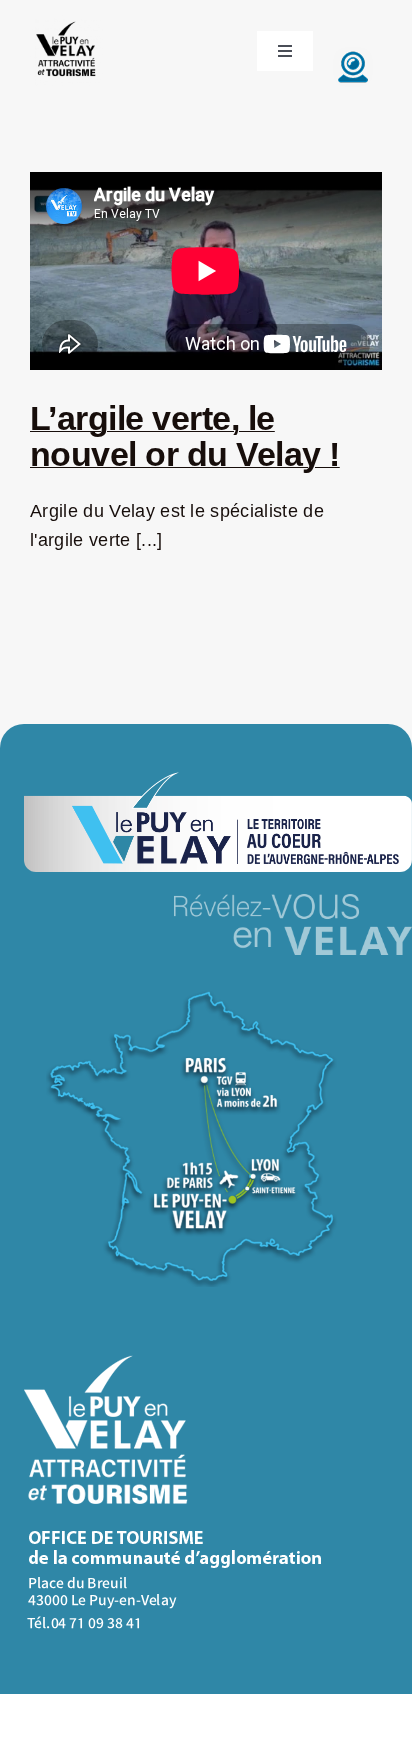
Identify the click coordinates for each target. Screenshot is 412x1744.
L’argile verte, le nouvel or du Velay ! (185, 436)
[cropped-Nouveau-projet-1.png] (67, 23)
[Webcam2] (353, 56)
